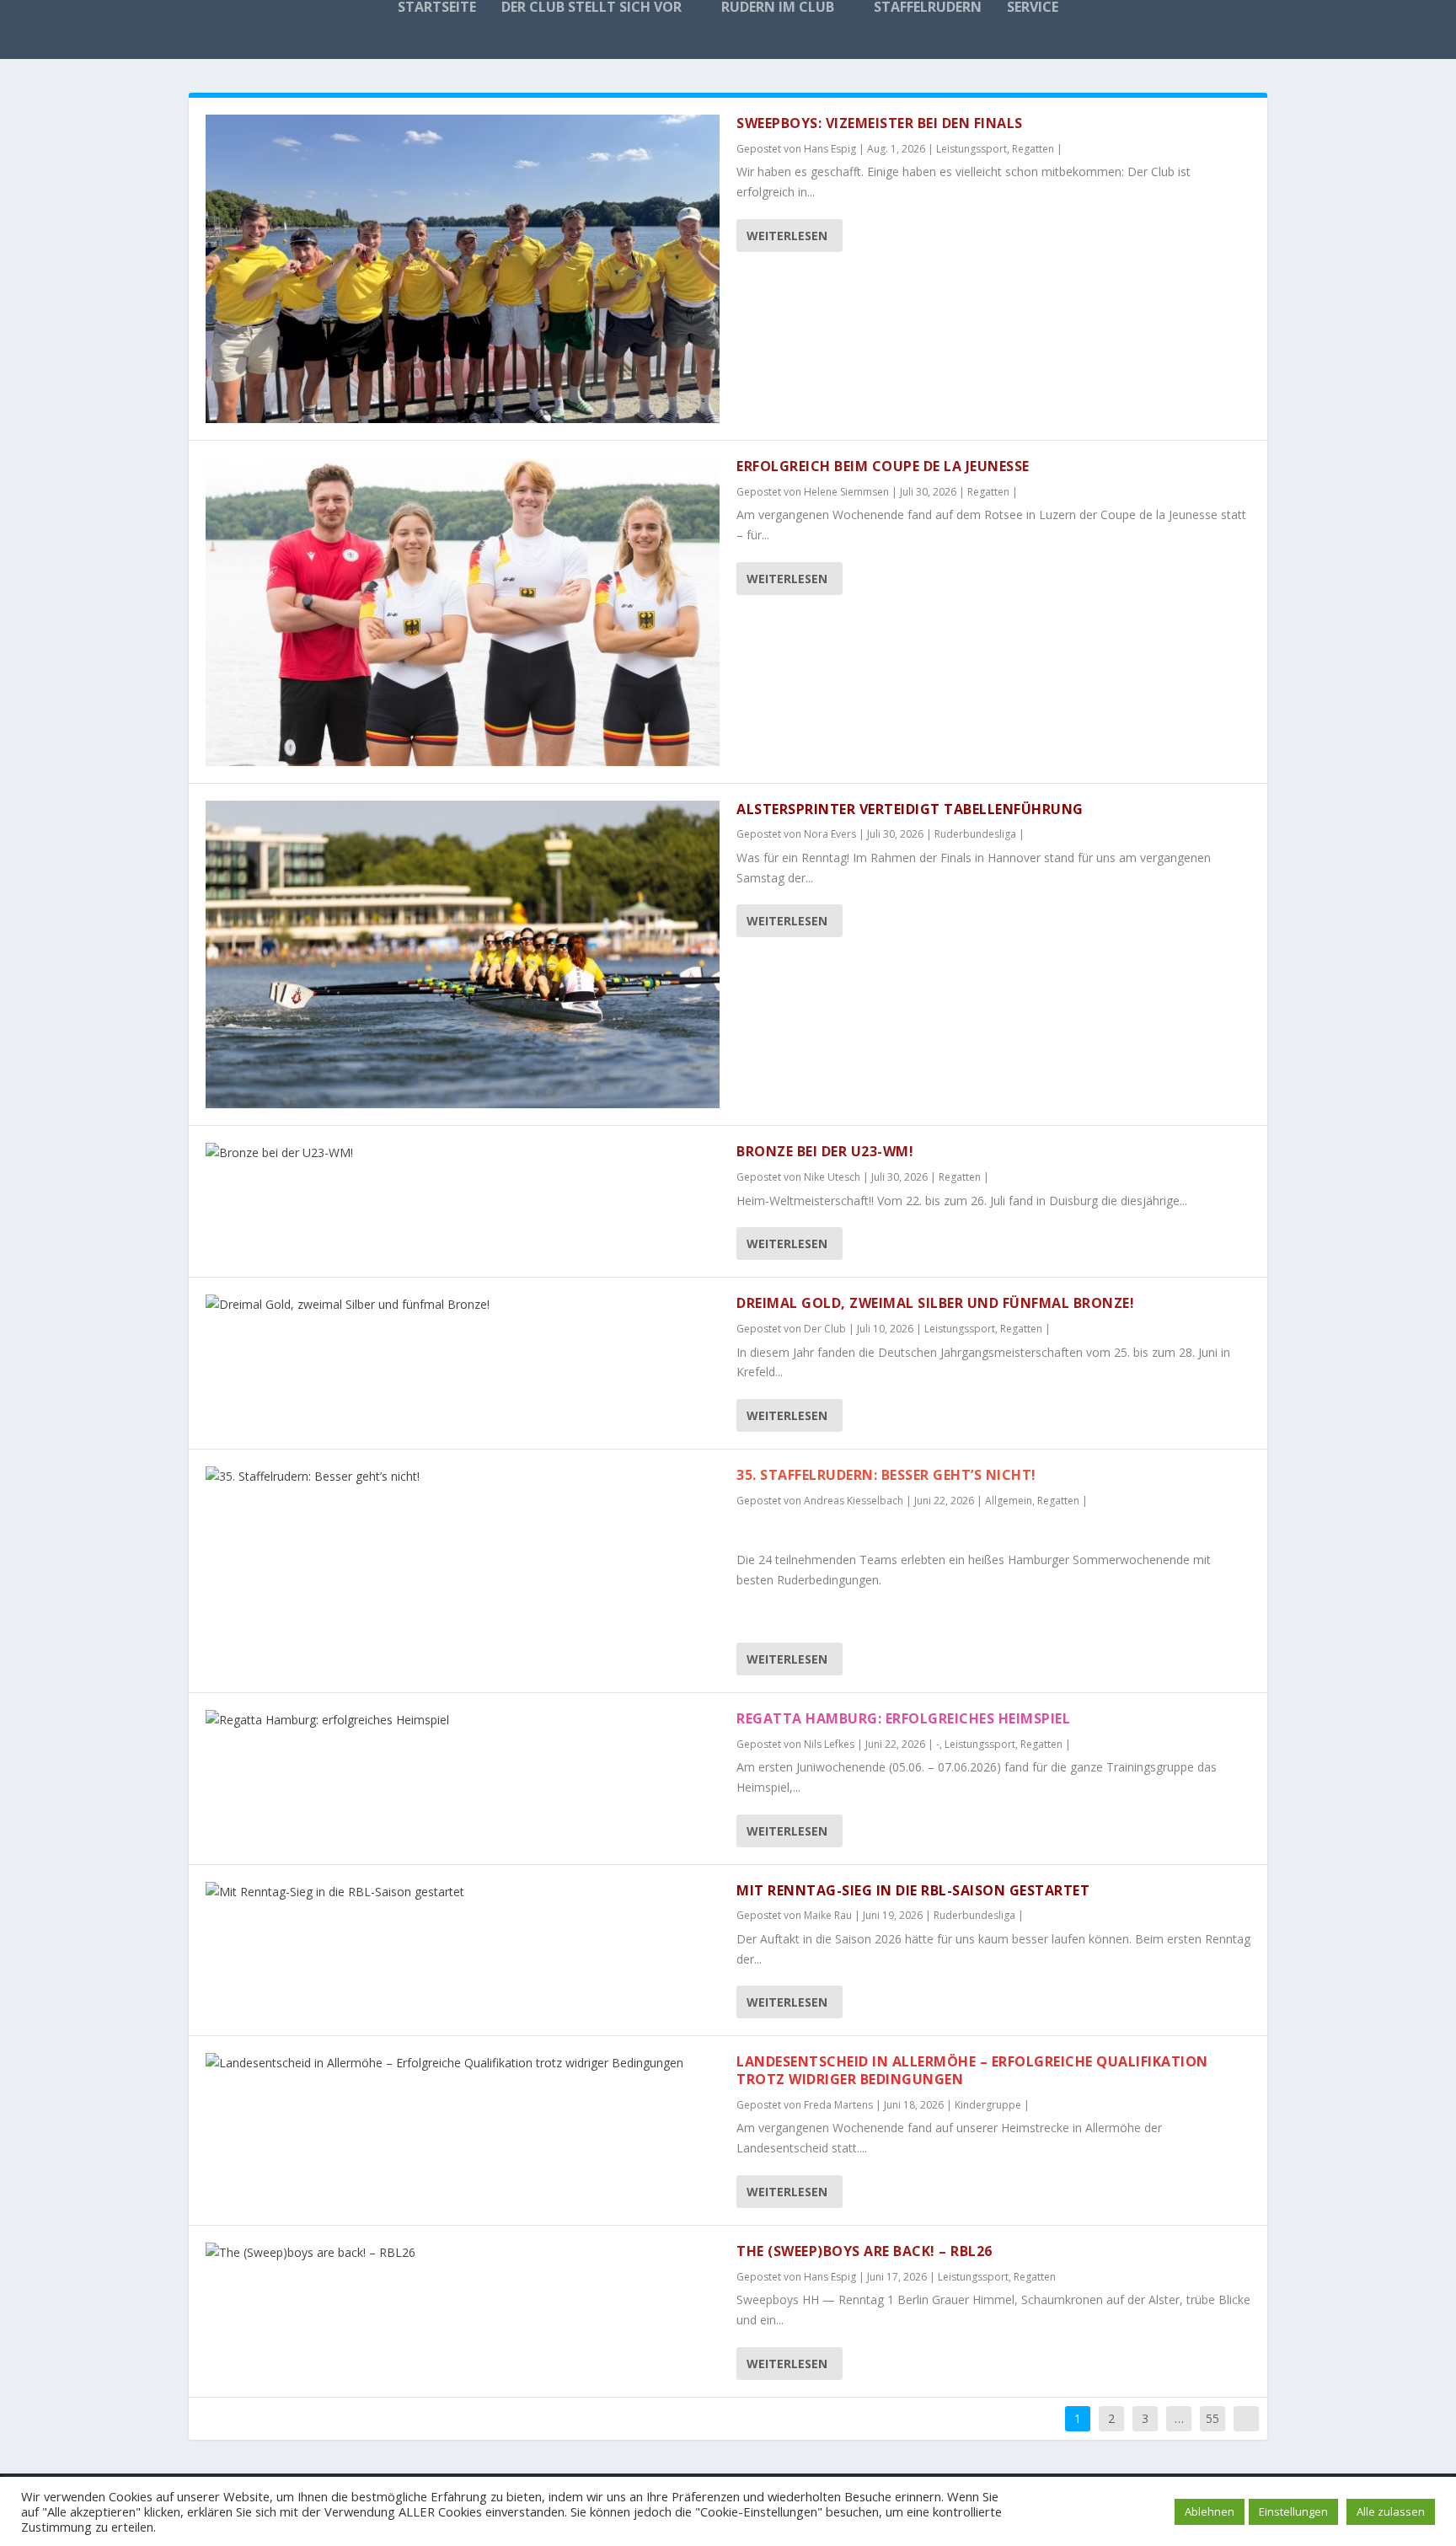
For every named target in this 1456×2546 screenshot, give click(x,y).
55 (1212, 2418)
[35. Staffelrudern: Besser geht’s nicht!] (463, 1477)
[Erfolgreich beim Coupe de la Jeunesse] (463, 612)
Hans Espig (830, 149)
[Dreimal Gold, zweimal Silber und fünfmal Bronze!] (463, 1305)
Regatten (1033, 149)
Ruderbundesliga (975, 834)
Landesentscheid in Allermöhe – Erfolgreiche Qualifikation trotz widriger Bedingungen (972, 2070)
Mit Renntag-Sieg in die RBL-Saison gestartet (913, 1890)
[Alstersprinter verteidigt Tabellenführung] (463, 955)
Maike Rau (828, 1915)
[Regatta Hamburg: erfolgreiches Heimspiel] (463, 1720)
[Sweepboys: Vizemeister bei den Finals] (463, 269)
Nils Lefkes (829, 1744)
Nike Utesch (832, 1177)
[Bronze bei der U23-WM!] (463, 1153)
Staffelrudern (928, 8)
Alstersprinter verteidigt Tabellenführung (910, 809)
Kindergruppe (988, 2105)
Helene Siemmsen (846, 492)
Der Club (825, 1329)
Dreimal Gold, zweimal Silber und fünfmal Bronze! (935, 1303)
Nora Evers (830, 834)
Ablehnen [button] (1210, 2511)
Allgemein (1009, 1501)
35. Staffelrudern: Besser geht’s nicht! (886, 1475)
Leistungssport (972, 149)
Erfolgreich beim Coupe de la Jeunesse (883, 466)
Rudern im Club (778, 8)
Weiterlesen (787, 236)
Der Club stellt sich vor (591, 8)
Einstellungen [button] (1293, 2511)
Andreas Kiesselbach (854, 1501)
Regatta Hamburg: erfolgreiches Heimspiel (903, 1718)
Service (1033, 8)
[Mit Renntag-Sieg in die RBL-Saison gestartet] (463, 1892)
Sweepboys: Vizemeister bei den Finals (880, 123)
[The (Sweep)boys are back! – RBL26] (463, 2253)
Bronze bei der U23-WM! (825, 1151)
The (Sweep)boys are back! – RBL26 (864, 2251)
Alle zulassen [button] (1391, 2511)
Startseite (437, 8)
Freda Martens (838, 2105)
